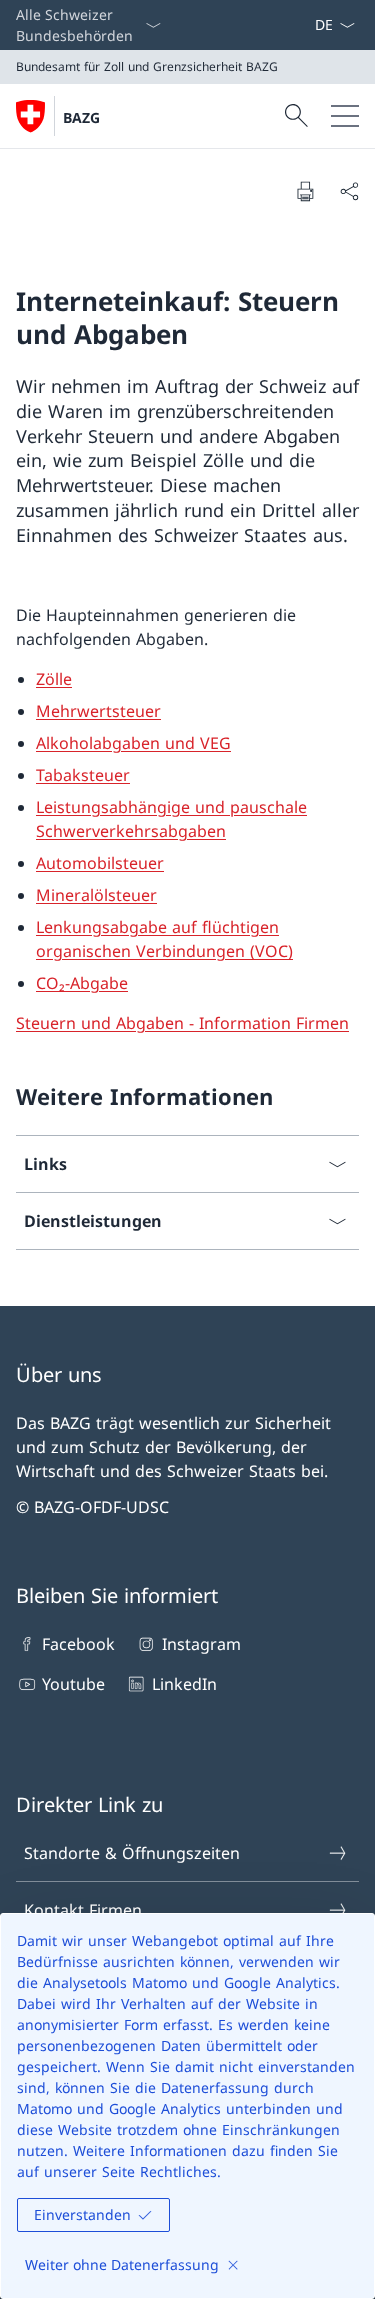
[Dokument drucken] (305, 191)
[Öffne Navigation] (345, 116)
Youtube (73, 1684)
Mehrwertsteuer (98, 711)
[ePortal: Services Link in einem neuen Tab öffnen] (306, 25)
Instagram (201, 1644)
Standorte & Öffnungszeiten (132, 1853)
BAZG (81, 117)
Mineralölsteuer (96, 895)
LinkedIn (184, 1684)
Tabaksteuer (83, 775)
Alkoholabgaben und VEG (133, 743)
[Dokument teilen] (349, 191)
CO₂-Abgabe (82, 983)
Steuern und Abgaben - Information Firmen (182, 1023)
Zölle (54, 679)
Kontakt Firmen (83, 1910)
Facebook (78, 1644)
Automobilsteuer (100, 863)
